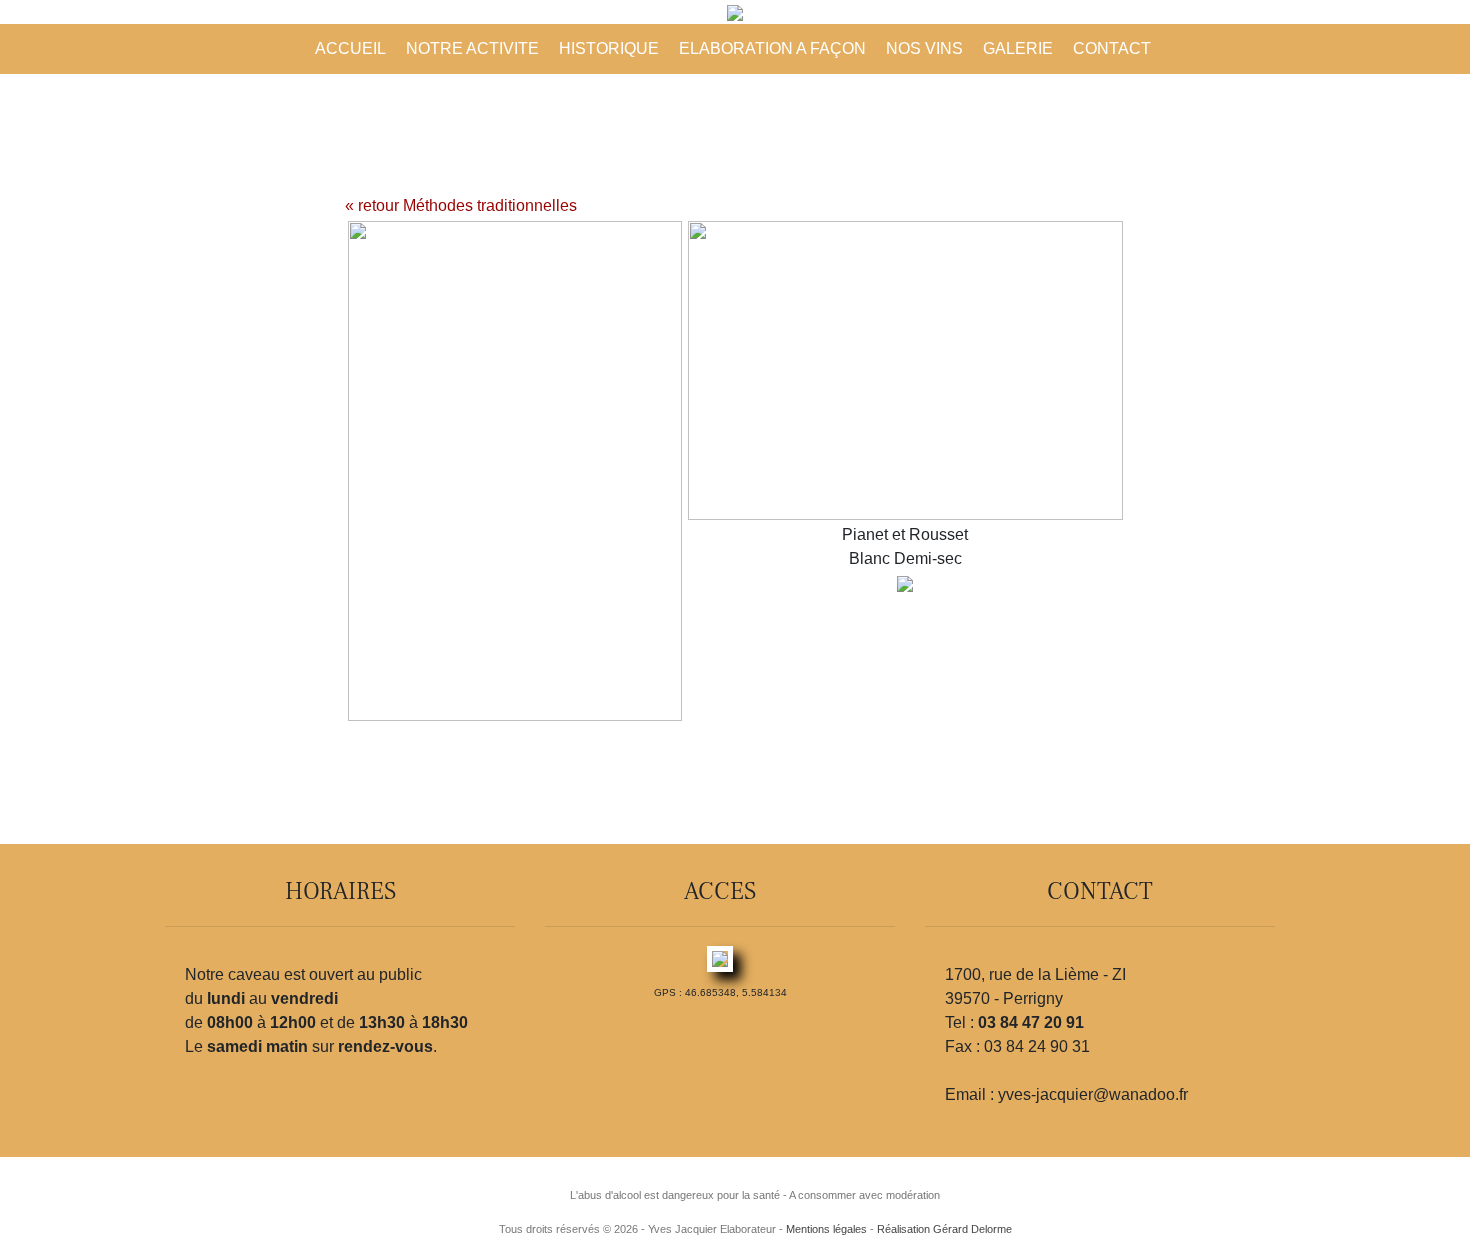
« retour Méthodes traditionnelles (461, 205)
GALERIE (1018, 48)
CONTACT (1112, 48)
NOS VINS (924, 48)
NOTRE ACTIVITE (472, 48)
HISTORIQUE (609, 48)
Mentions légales (826, 1229)
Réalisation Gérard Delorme (944, 1229)
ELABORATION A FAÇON (772, 48)
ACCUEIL (350, 48)
